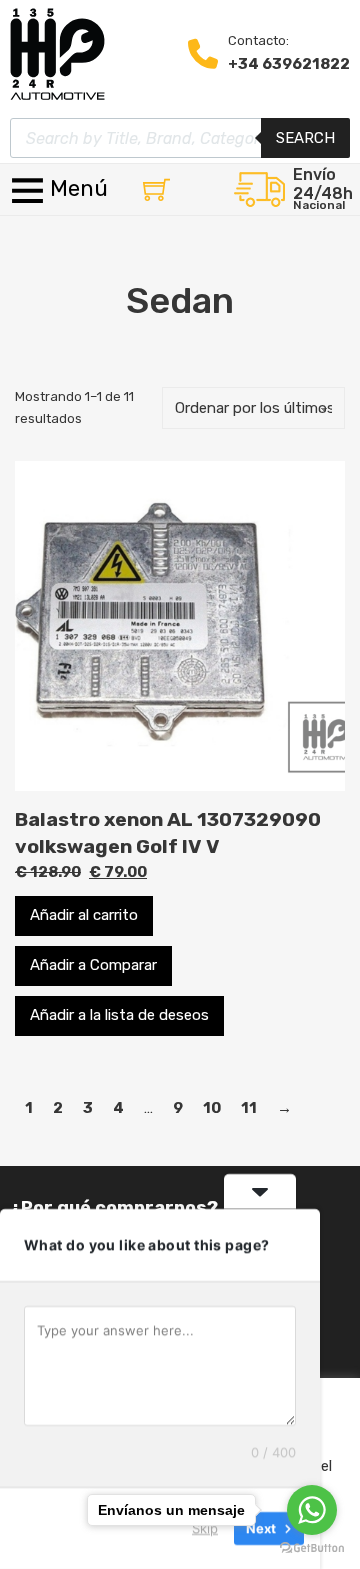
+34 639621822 (289, 64)
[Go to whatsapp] (312, 1510)
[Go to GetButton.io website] (312, 1548)
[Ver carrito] (156, 189)
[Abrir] (61, 189)
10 (212, 1108)
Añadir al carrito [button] (84, 915)
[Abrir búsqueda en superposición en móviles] (180, 138)
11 (249, 1108)
